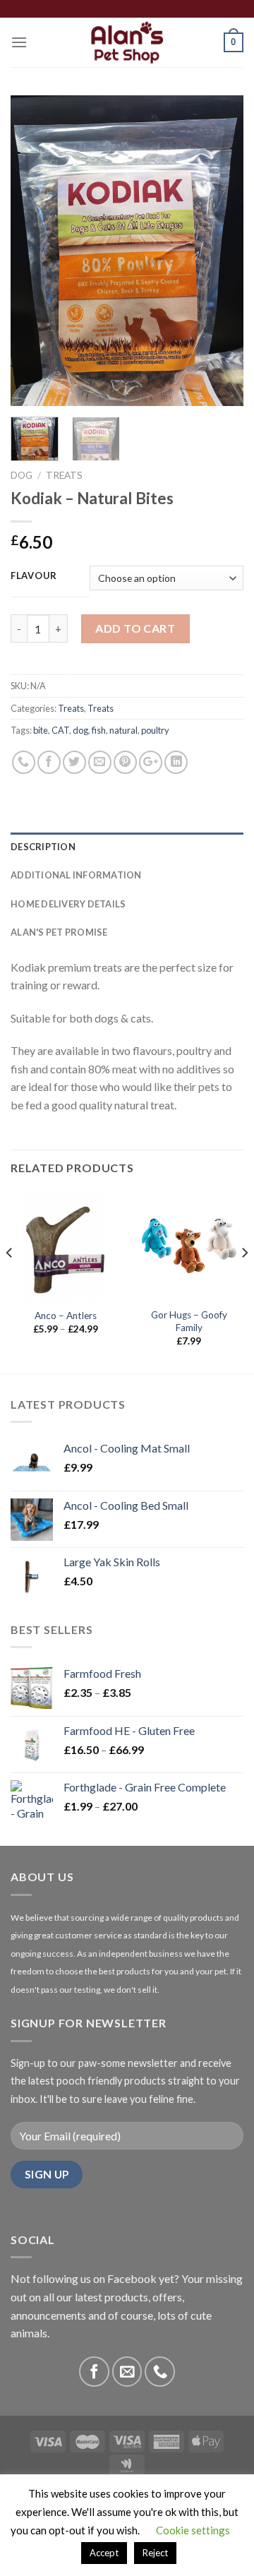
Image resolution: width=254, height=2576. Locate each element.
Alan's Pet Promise (59, 932)
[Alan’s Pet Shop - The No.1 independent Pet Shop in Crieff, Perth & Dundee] (127, 42)
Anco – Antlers (66, 1316)
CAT (60, 730)
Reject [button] (155, 2553)
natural (123, 730)
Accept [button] (104, 2553)
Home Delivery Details (68, 904)
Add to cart (135, 628)
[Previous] (33, 251)
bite (41, 730)
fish (99, 730)
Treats (64, 475)
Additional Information (76, 875)
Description (43, 847)
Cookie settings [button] (193, 2530)
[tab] (127, 847)
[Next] (221, 251)
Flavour (34, 576)
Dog (22, 475)
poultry (155, 730)
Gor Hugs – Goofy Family (189, 1321)
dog (80, 730)
